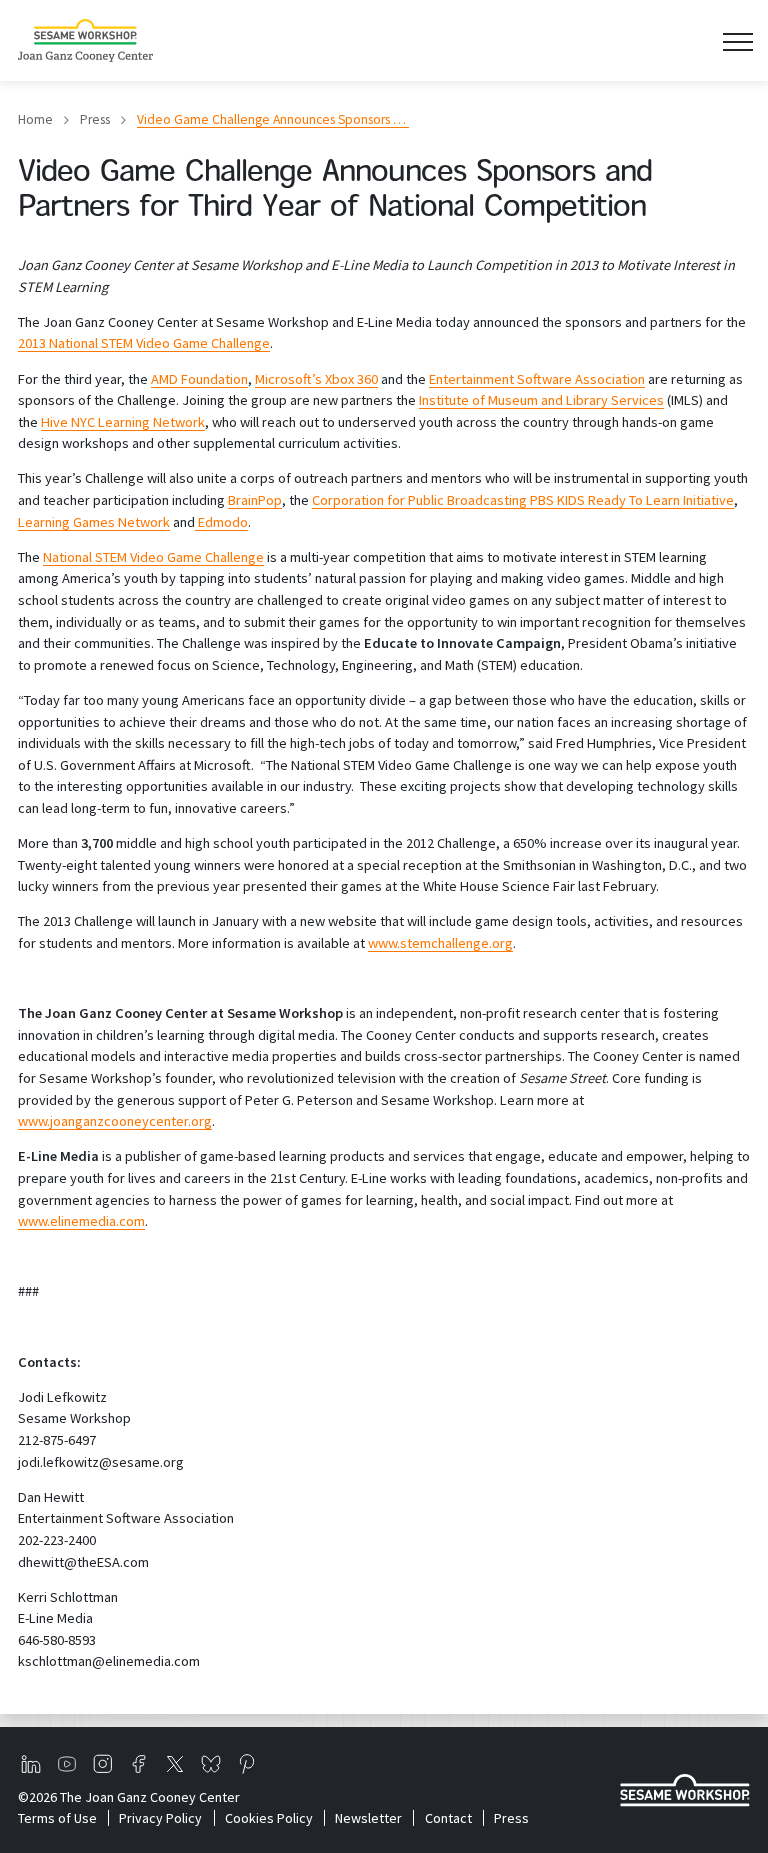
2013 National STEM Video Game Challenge (144, 343)
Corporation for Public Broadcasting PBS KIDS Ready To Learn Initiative (523, 500)
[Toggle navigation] (737, 40)
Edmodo (221, 522)
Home (35, 119)
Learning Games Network (94, 522)
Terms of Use (57, 1818)
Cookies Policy (268, 1818)
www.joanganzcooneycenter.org (115, 1121)
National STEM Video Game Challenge (153, 557)
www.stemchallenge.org (440, 943)
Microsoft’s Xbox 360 (316, 379)
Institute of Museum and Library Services (541, 400)
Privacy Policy (160, 1818)
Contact (448, 1818)
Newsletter (368, 1818)
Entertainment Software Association (537, 379)
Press (95, 119)
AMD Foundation (199, 379)
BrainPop (255, 500)
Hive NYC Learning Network (123, 422)
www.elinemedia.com (81, 1221)
